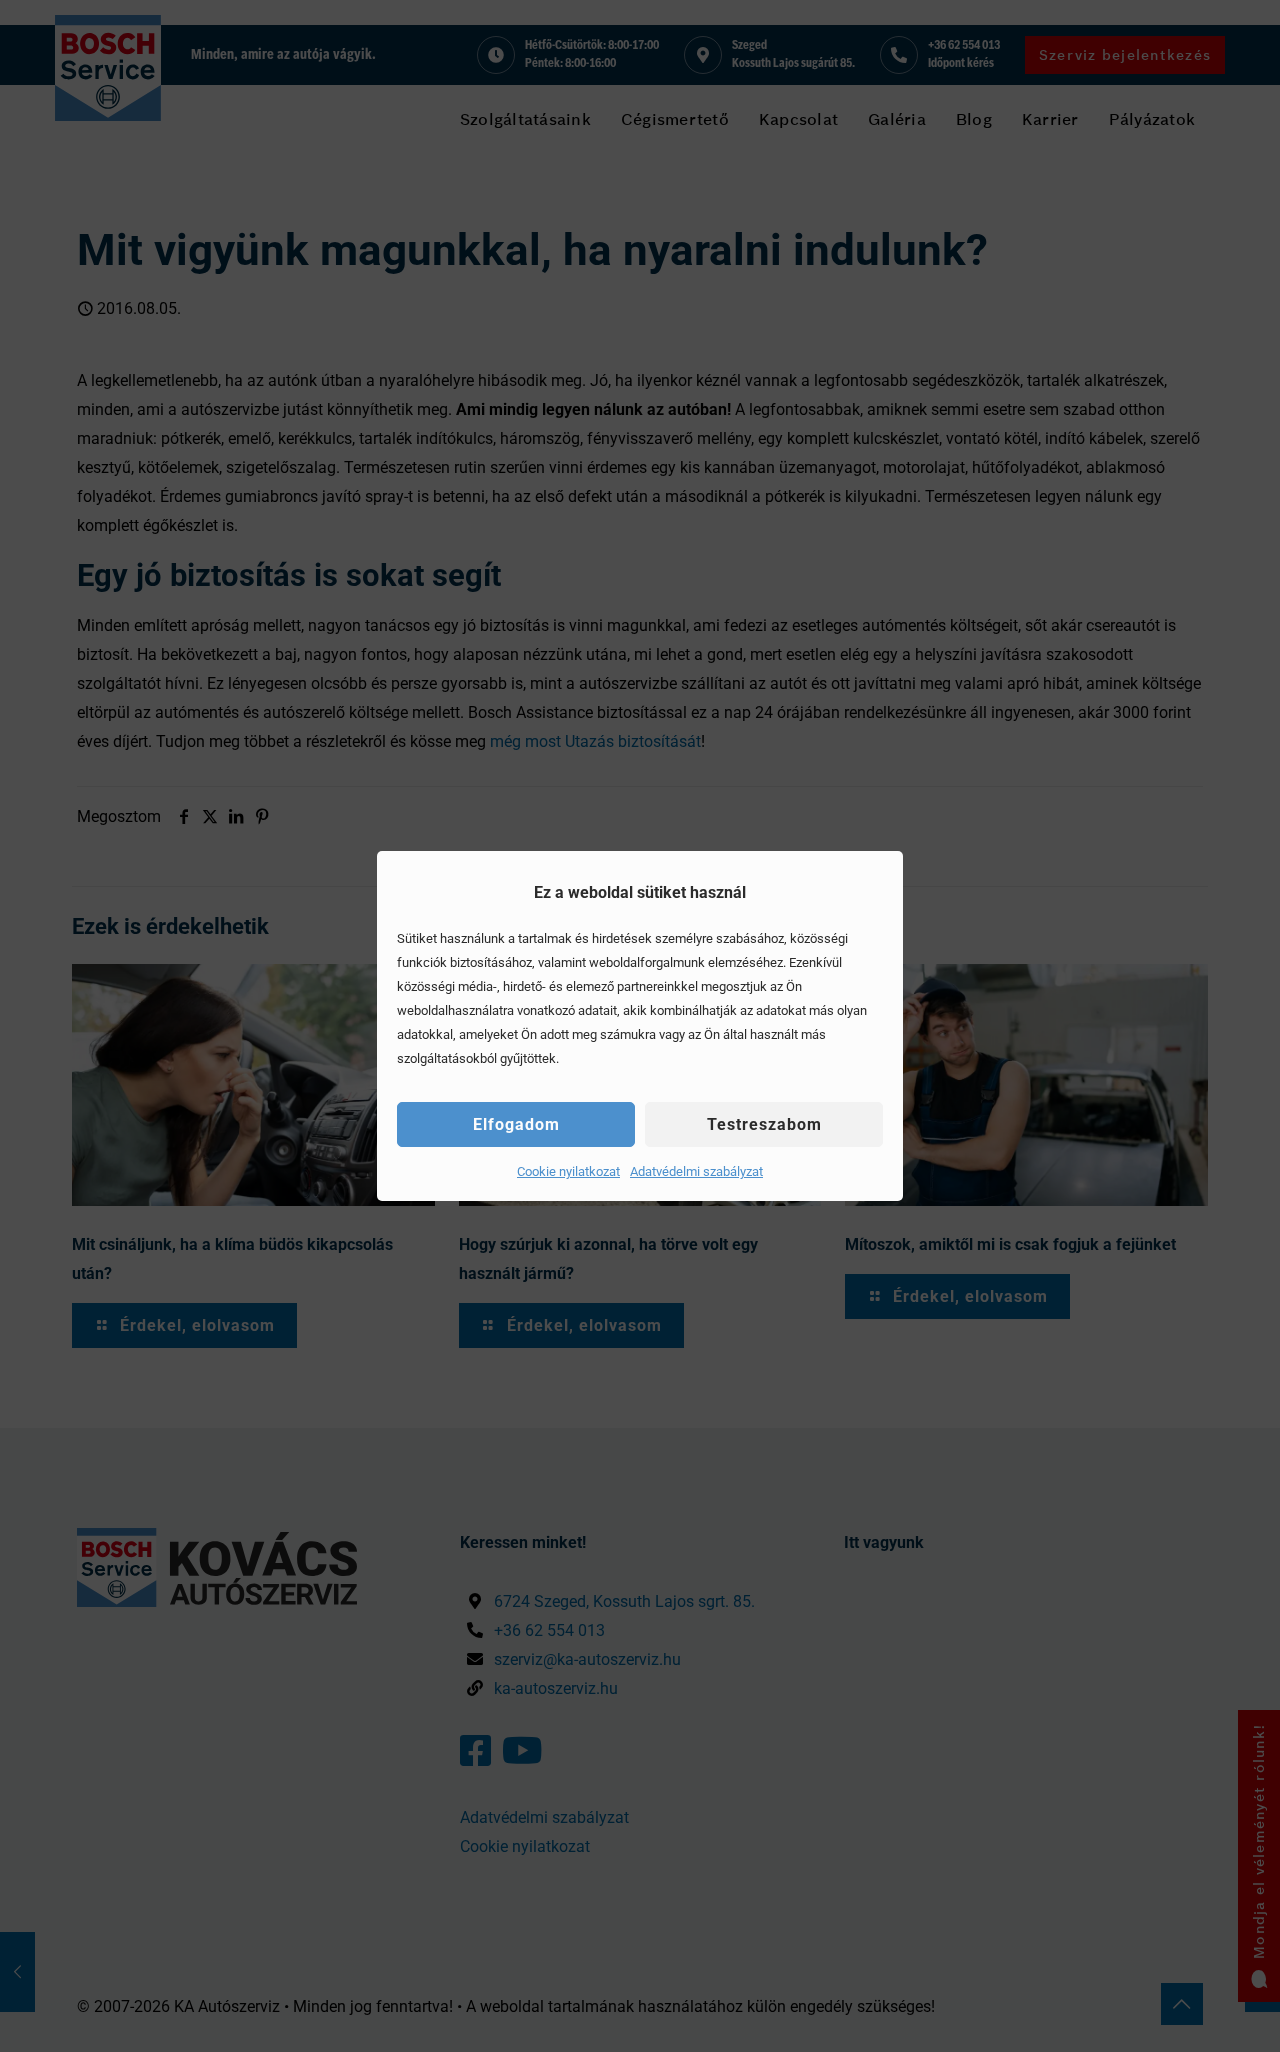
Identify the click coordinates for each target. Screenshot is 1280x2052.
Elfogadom (516, 1124)
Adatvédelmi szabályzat (696, 1171)
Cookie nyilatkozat (568, 1171)
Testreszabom (764, 1124)
